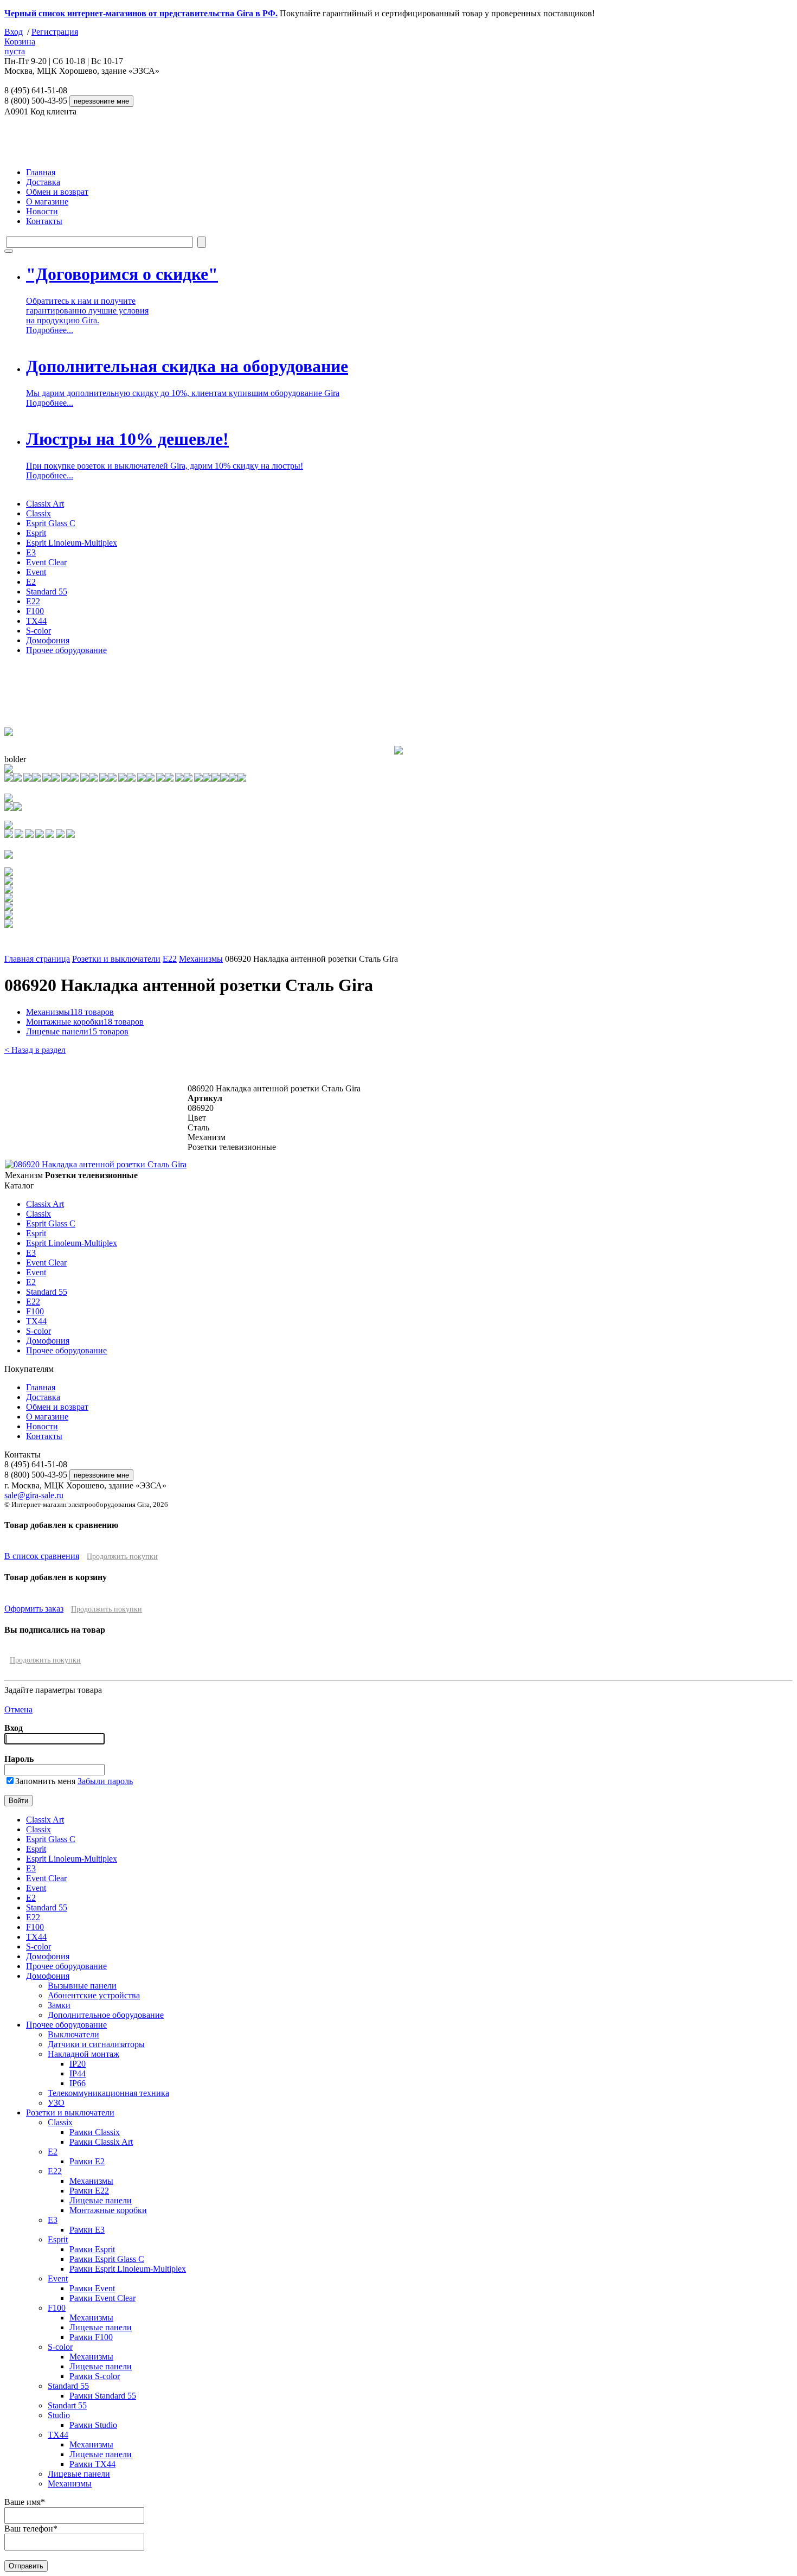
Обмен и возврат (57, 192)
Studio (59, 2415)
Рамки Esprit (92, 2249)
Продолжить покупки (122, 1557)
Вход (14, 32)
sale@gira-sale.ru (34, 1495)
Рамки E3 (87, 2230)
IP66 (78, 2083)
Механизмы (201, 959)
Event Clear (46, 562)
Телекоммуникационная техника (108, 2093)
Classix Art (45, 504)
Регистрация (55, 32)
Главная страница (37, 959)
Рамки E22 (89, 2191)
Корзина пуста (20, 46)
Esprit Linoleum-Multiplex (72, 543)
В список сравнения (42, 1556)
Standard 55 (47, 592)
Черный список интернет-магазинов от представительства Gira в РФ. (141, 13)
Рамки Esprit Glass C (107, 2259)
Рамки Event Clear (102, 2298)
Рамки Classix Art (101, 2142)
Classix (38, 513)
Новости (42, 211)
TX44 (36, 621)
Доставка (43, 182)
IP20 (78, 2064)
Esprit (36, 533)
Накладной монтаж (83, 2054)
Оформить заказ (34, 1609)
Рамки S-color (95, 2376)
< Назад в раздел (35, 1050)
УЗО (56, 2103)
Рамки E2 (87, 2161)
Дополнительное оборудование (106, 2015)
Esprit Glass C (51, 523)
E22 (33, 601)
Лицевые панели (77, 1031)
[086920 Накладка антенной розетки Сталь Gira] (96, 1164)
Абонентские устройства (94, 1995)
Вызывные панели (82, 1986)
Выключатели (73, 2034)
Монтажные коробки (85, 1022)
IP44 (78, 2073)
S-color (38, 631)
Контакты (44, 221)
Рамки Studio (93, 2425)
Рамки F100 (91, 2337)
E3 (31, 552)
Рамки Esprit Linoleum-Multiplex (128, 2269)
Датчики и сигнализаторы (96, 2044)
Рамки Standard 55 (103, 2396)
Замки (59, 2005)
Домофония (48, 640)
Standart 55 (67, 2405)
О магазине (47, 202)
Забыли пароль (105, 1781)
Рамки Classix (95, 2132)
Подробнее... (50, 330)
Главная (41, 172)
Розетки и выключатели (116, 959)
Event (36, 572)
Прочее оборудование (66, 650)
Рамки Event (92, 2288)
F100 (35, 611)
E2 (31, 582)
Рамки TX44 (92, 2464)
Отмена (18, 1709)
